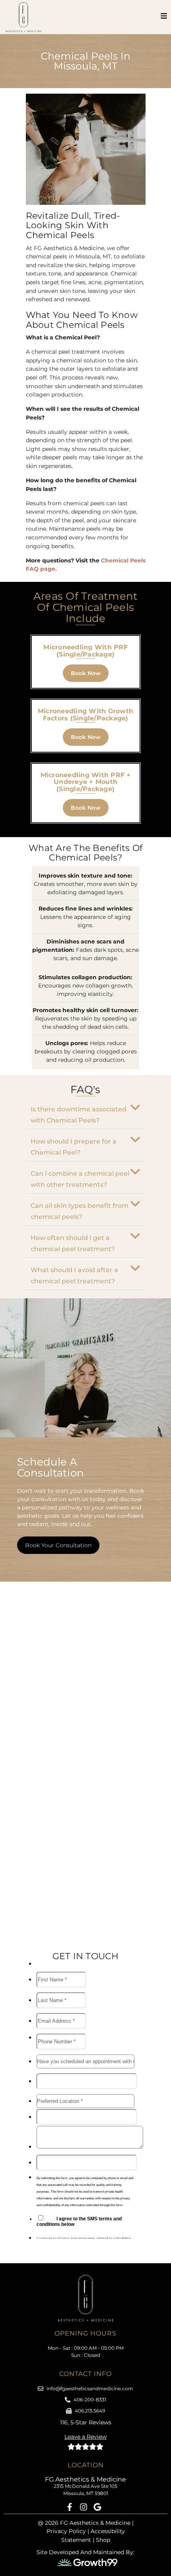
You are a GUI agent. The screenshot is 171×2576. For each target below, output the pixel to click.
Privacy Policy (66, 2531)
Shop (103, 2540)
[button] (86, 1113)
